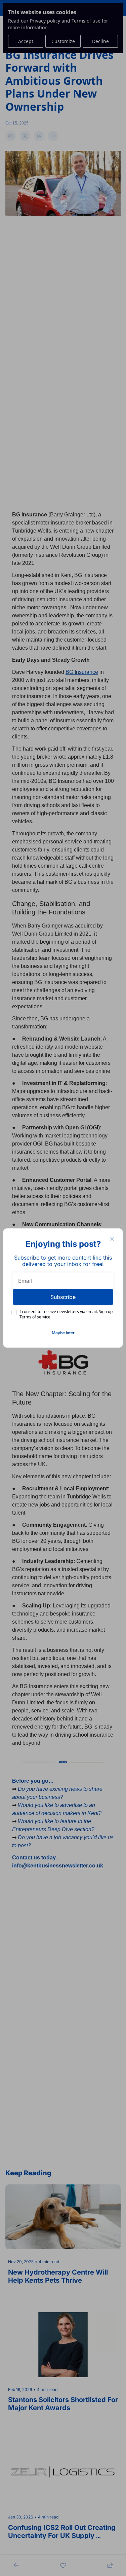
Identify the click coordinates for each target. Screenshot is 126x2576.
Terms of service (35, 1317)
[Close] (112, 1239)
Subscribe (63, 1297)
